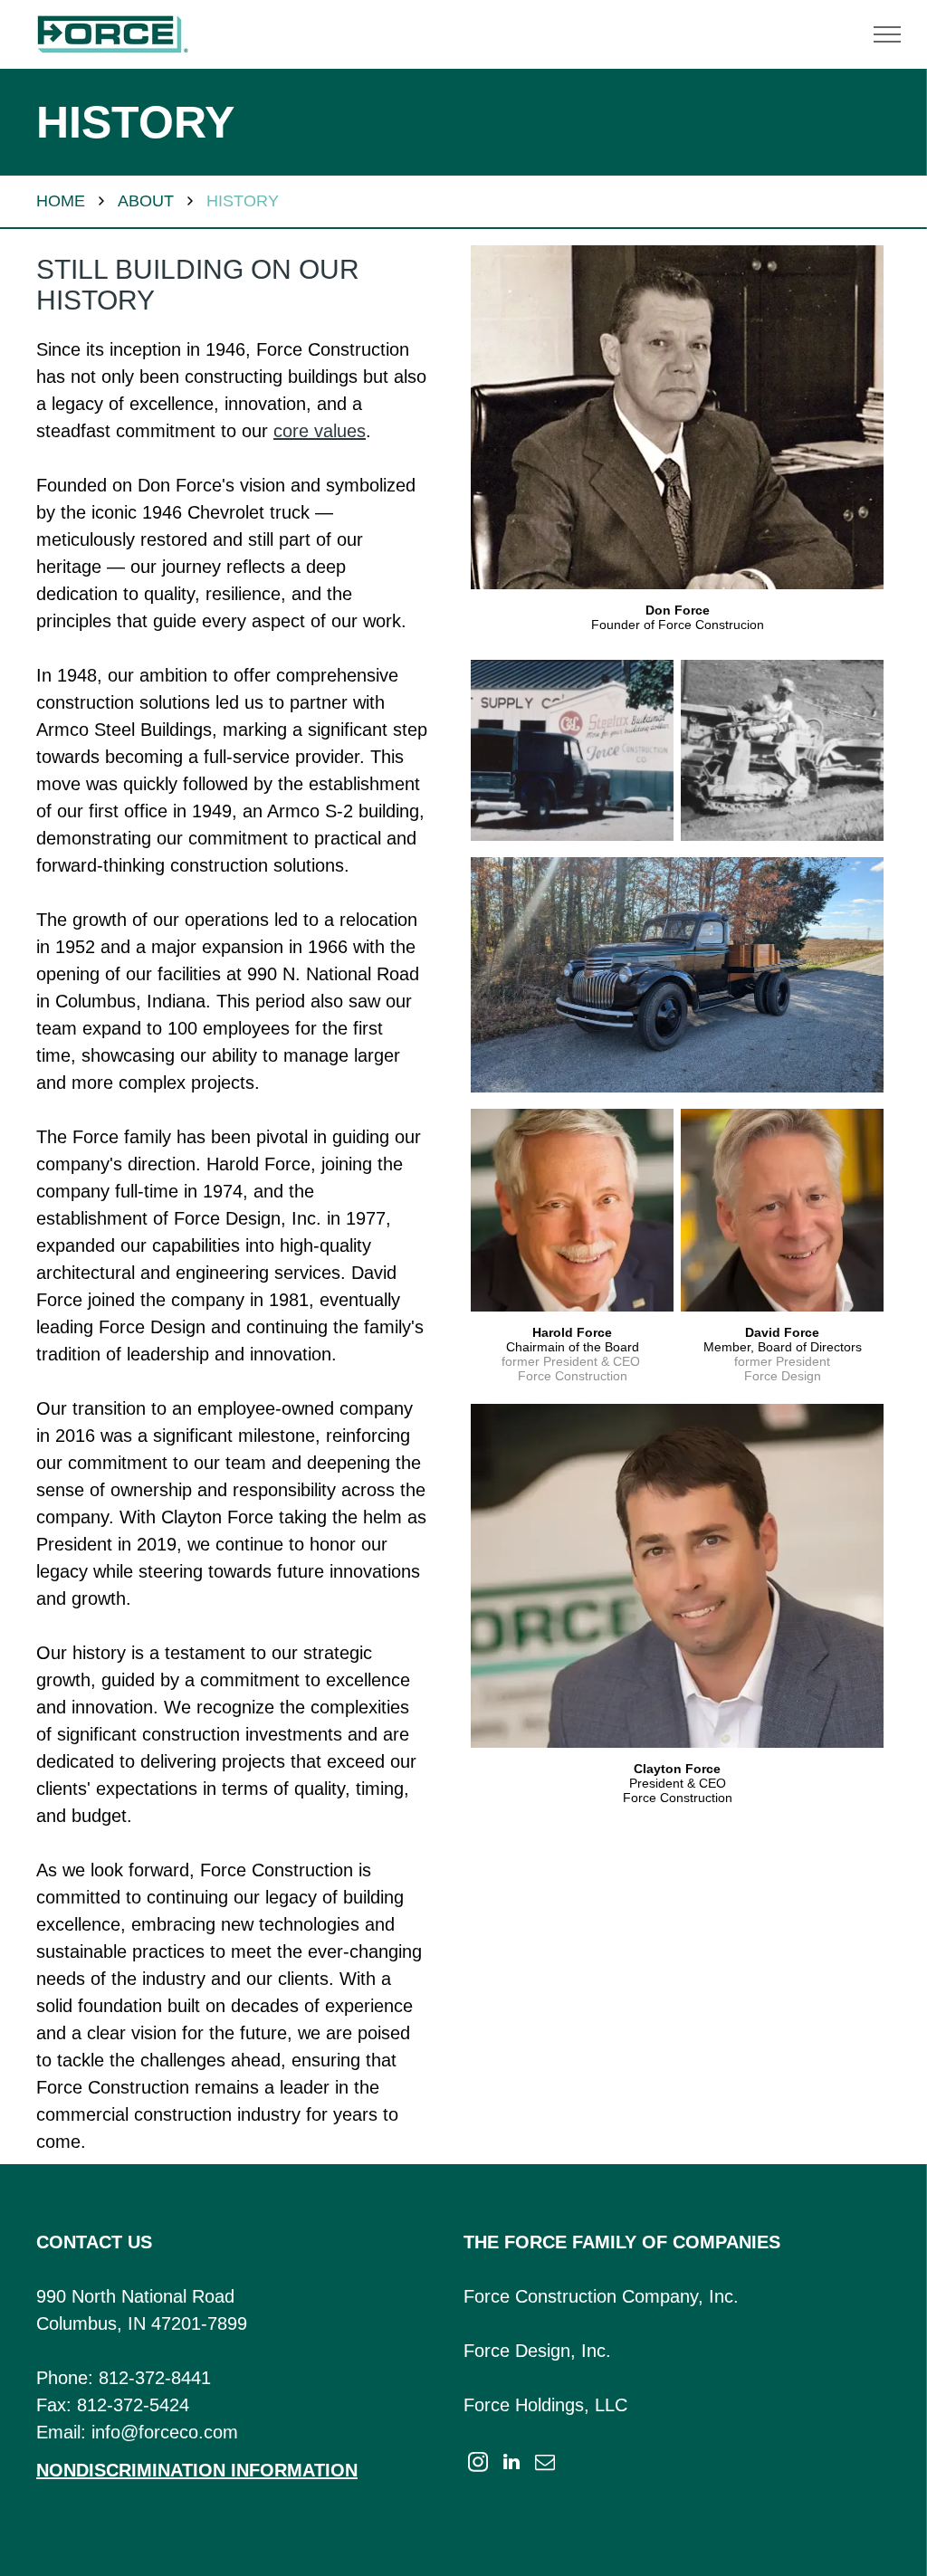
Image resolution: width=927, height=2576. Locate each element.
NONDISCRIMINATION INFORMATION (197, 2470)
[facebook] (60, 2507)
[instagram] (478, 2464)
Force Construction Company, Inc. (601, 2296)
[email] (545, 2464)
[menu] (887, 34)
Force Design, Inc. (537, 2351)
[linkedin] (143, 2507)
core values (320, 431)
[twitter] (101, 2507)
